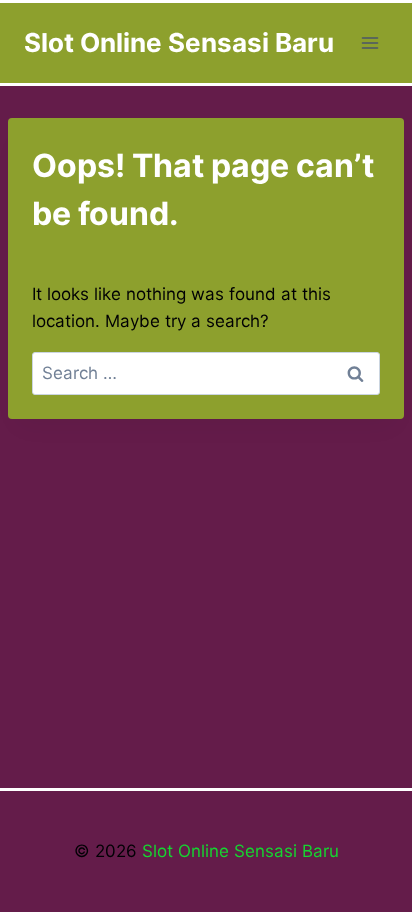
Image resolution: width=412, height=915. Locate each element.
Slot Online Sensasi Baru (238, 851)
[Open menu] (369, 42)
